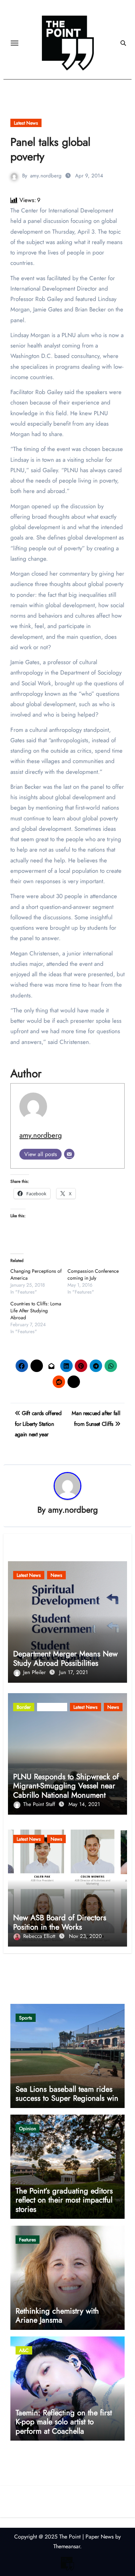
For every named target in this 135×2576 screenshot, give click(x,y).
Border (24, 1707)
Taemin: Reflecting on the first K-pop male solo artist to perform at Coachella (64, 2422)
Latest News (26, 123)
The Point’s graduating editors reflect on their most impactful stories (64, 2200)
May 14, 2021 (84, 1804)
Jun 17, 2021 (74, 1672)
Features (28, 2240)
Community (52, 1707)
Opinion (28, 2128)
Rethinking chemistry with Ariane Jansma (57, 2315)
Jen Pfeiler (35, 1672)
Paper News (100, 2537)
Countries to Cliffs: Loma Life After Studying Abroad (36, 1311)
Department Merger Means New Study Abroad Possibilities (65, 1658)
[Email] (69, 1154)
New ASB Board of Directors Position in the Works (60, 1922)
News (56, 1575)
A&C (24, 2350)
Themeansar (67, 2546)
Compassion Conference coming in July (93, 1274)
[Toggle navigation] (15, 43)
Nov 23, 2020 (85, 1936)
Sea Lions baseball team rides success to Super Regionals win (67, 2093)
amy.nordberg (46, 176)
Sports (26, 2018)
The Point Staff (40, 1804)
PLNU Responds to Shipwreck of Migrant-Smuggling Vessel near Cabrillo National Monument (66, 1786)
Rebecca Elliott (40, 1936)
